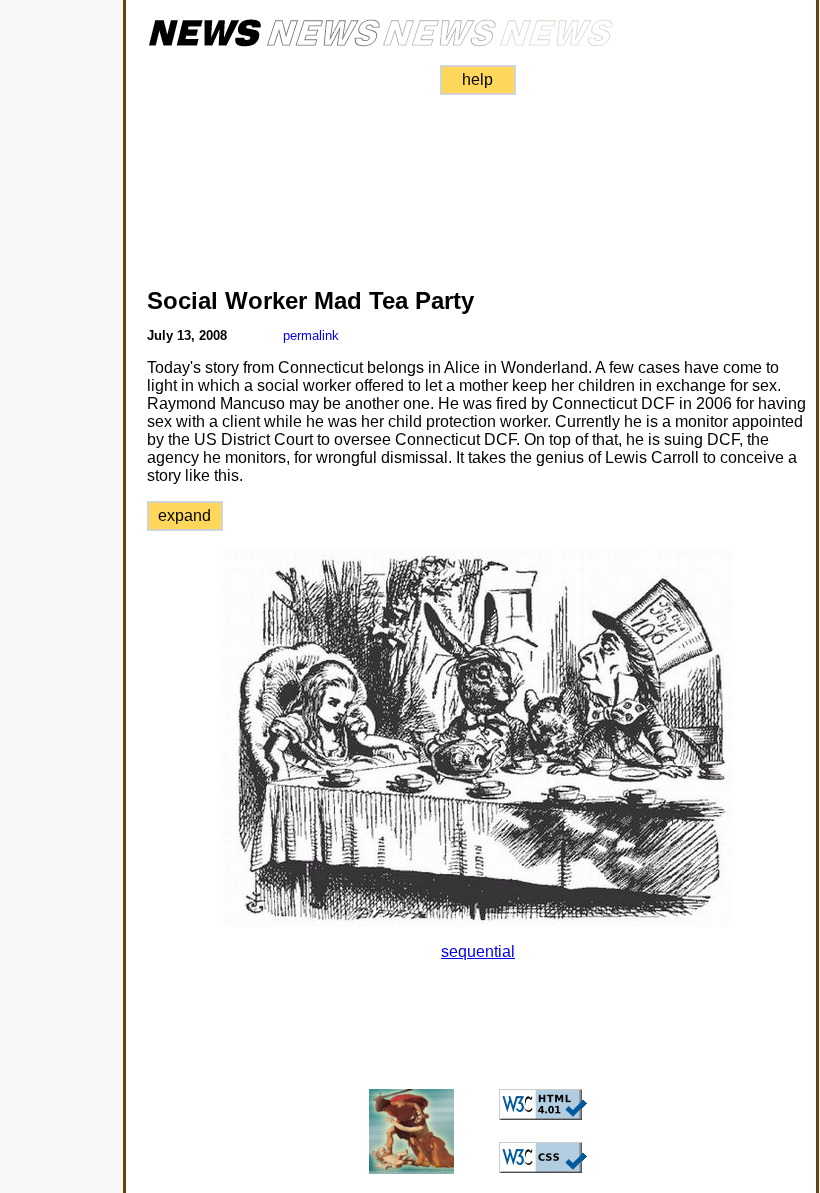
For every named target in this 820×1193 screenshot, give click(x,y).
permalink (311, 335)
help (477, 79)
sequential (478, 951)
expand (184, 515)
